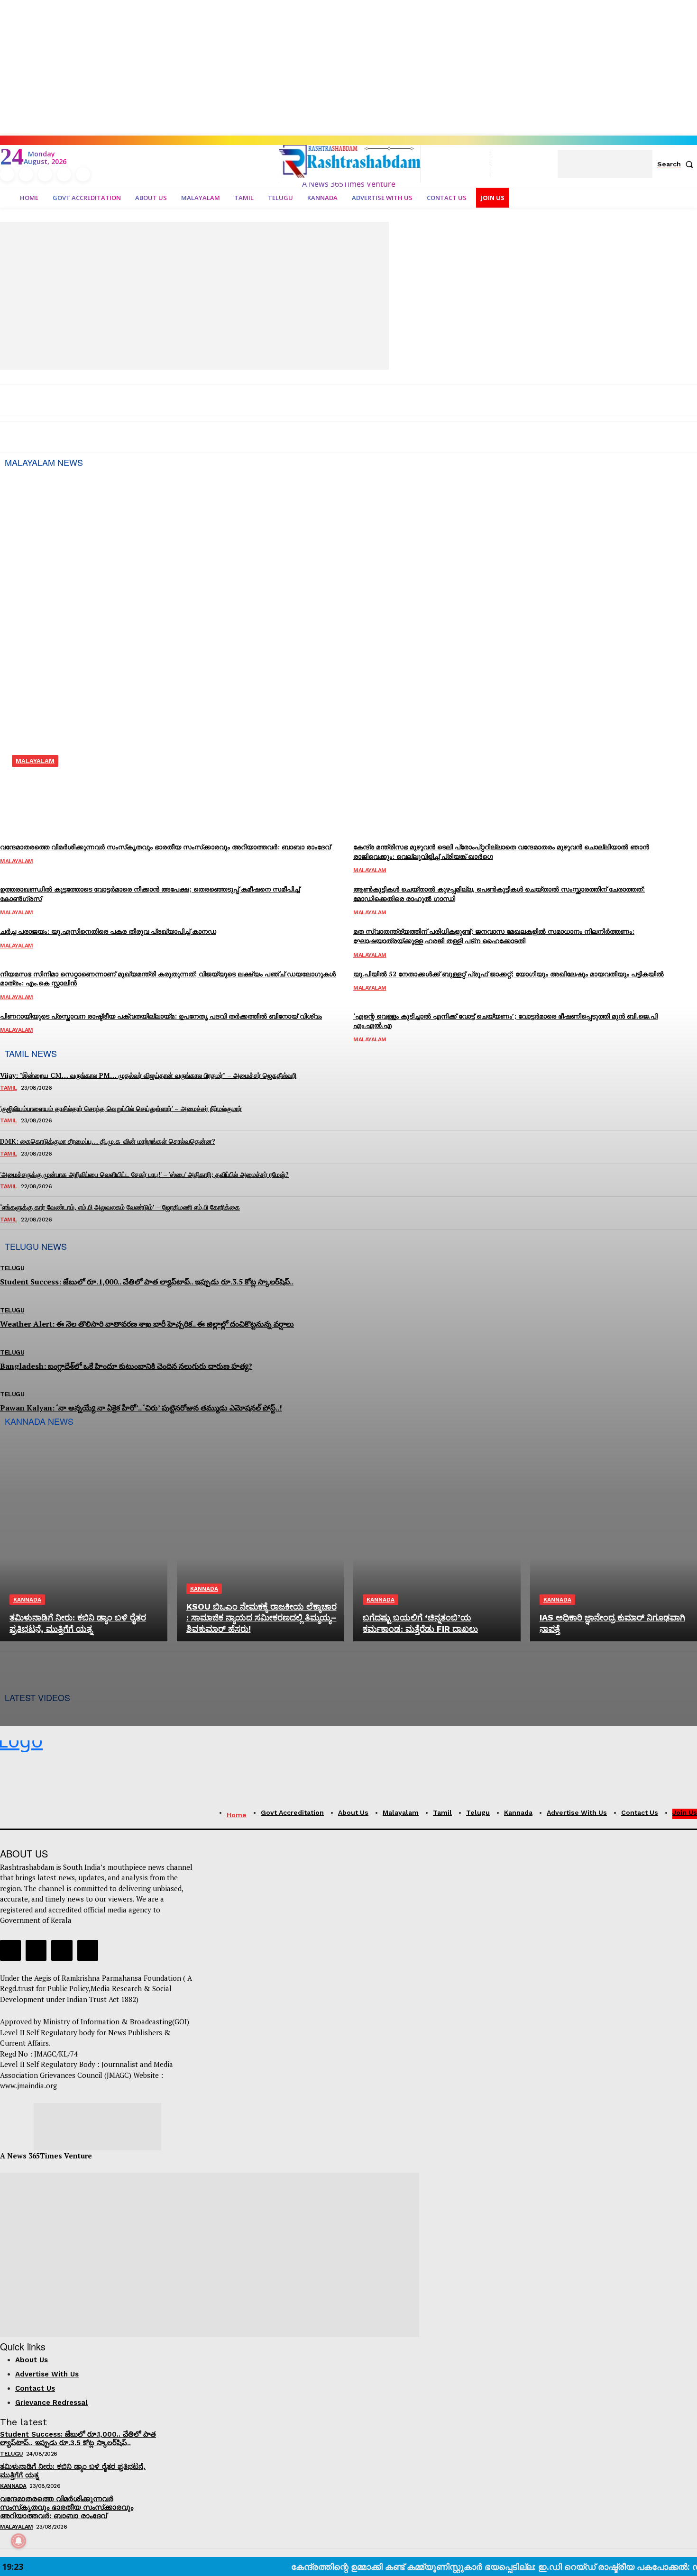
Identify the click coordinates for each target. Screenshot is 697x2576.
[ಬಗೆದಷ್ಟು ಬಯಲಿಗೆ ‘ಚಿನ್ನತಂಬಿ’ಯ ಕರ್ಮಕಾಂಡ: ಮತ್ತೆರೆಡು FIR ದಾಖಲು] (437, 1541)
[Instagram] (36, 1950)
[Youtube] (88, 1950)
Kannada (27, 1600)
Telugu (11, 2454)
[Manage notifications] (18, 2541)
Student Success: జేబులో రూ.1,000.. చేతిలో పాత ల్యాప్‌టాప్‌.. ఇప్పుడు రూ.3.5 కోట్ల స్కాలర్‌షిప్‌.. (78, 2439)
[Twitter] (62, 1950)
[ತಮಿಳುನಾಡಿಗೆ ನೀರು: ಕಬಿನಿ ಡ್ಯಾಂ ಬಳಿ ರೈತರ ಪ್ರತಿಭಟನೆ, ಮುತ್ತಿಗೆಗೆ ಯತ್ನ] (84, 1541)
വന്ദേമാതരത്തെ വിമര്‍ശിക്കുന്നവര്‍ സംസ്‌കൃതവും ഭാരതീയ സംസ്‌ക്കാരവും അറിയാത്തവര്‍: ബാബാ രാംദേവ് (67, 2507)
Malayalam (17, 2527)
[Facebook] (10, 1950)
